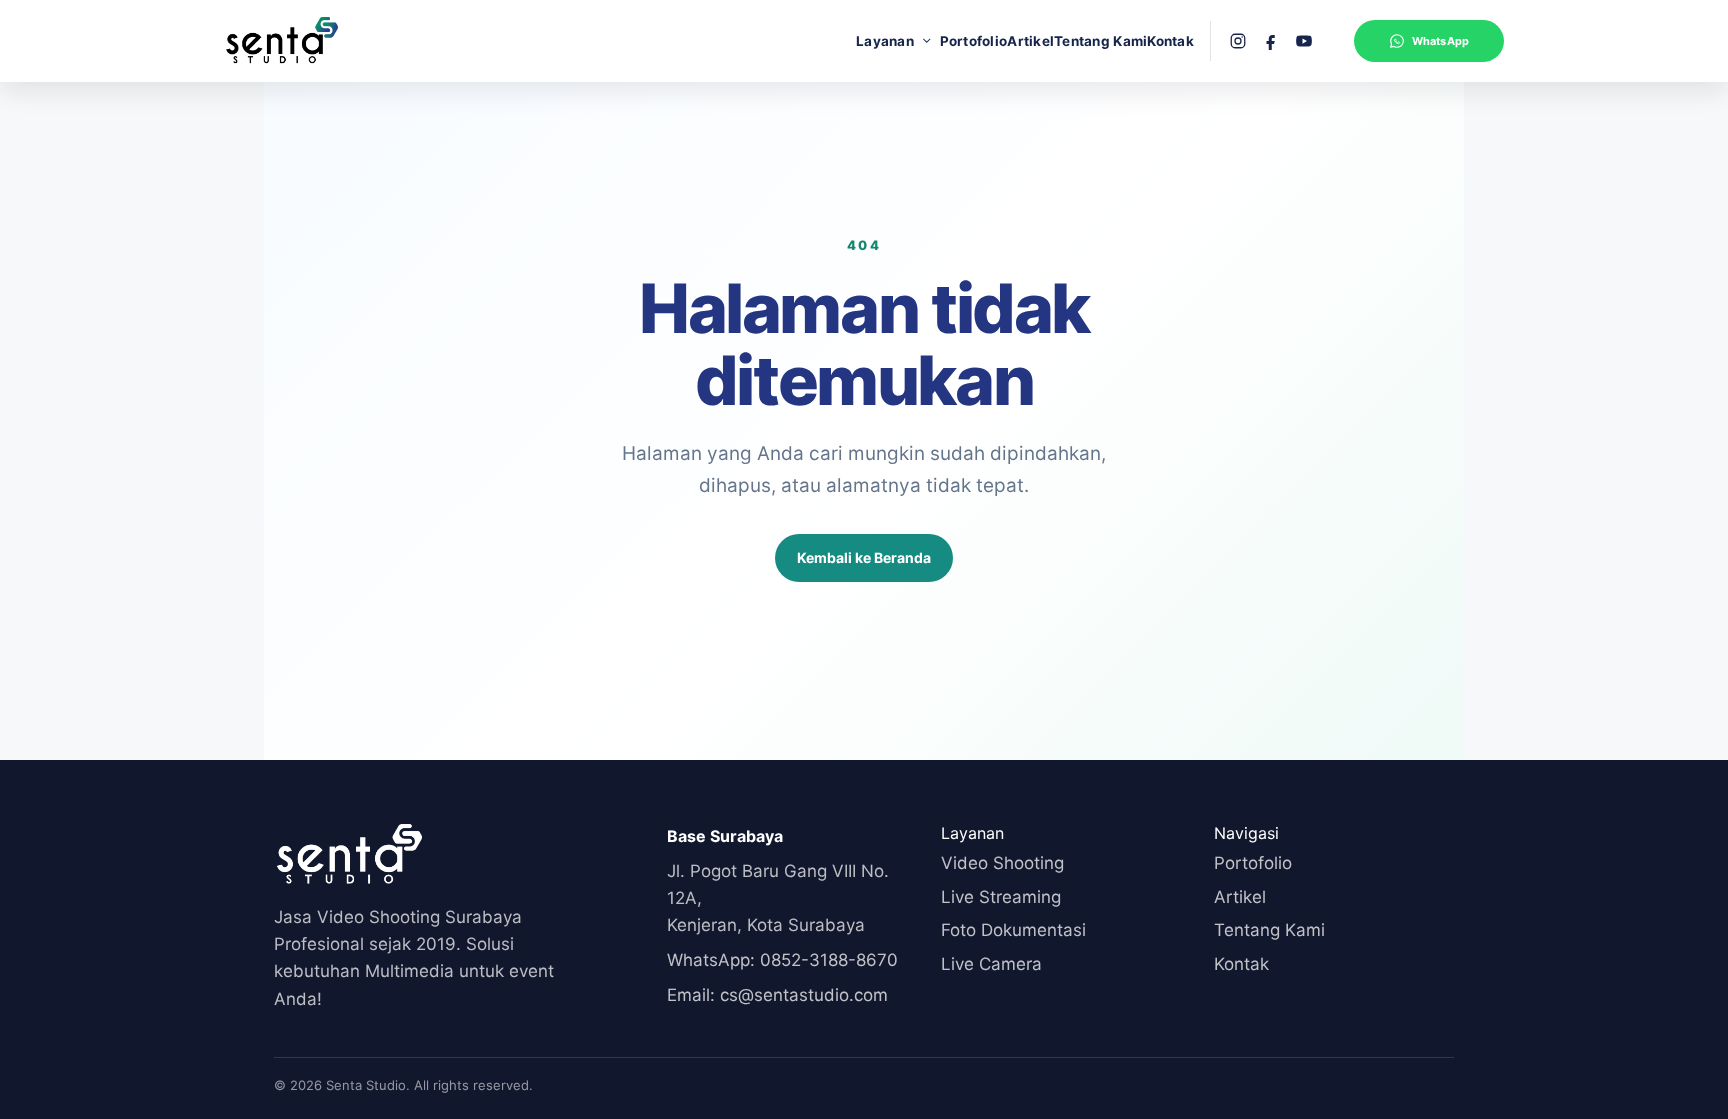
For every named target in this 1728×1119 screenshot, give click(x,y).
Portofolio (974, 41)
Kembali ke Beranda (864, 557)
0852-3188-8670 (782, 960)
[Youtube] (1304, 41)
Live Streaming (1001, 897)
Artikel (1030, 41)
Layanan (885, 41)
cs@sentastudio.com (777, 995)
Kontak (1170, 41)
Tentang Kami (1100, 41)
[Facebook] (1271, 41)
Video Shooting (1002, 863)
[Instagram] (1238, 41)
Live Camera (991, 964)
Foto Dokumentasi (1013, 930)
